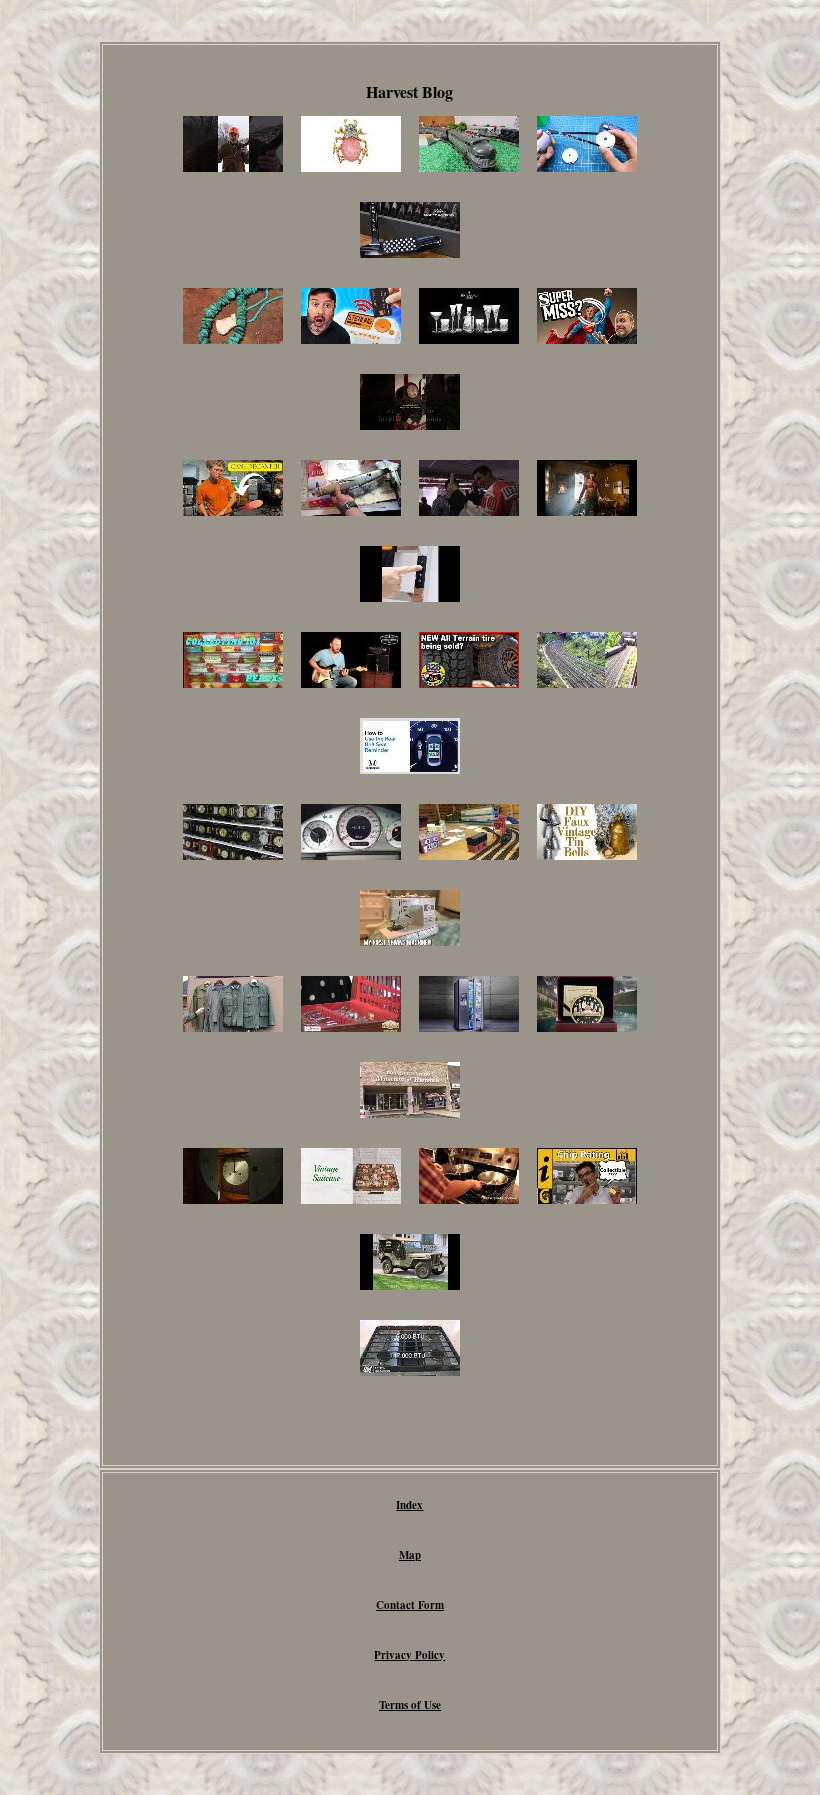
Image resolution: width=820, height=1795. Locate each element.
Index (409, 1505)
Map (410, 1555)
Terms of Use (410, 1705)
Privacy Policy (409, 1655)
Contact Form (410, 1605)
